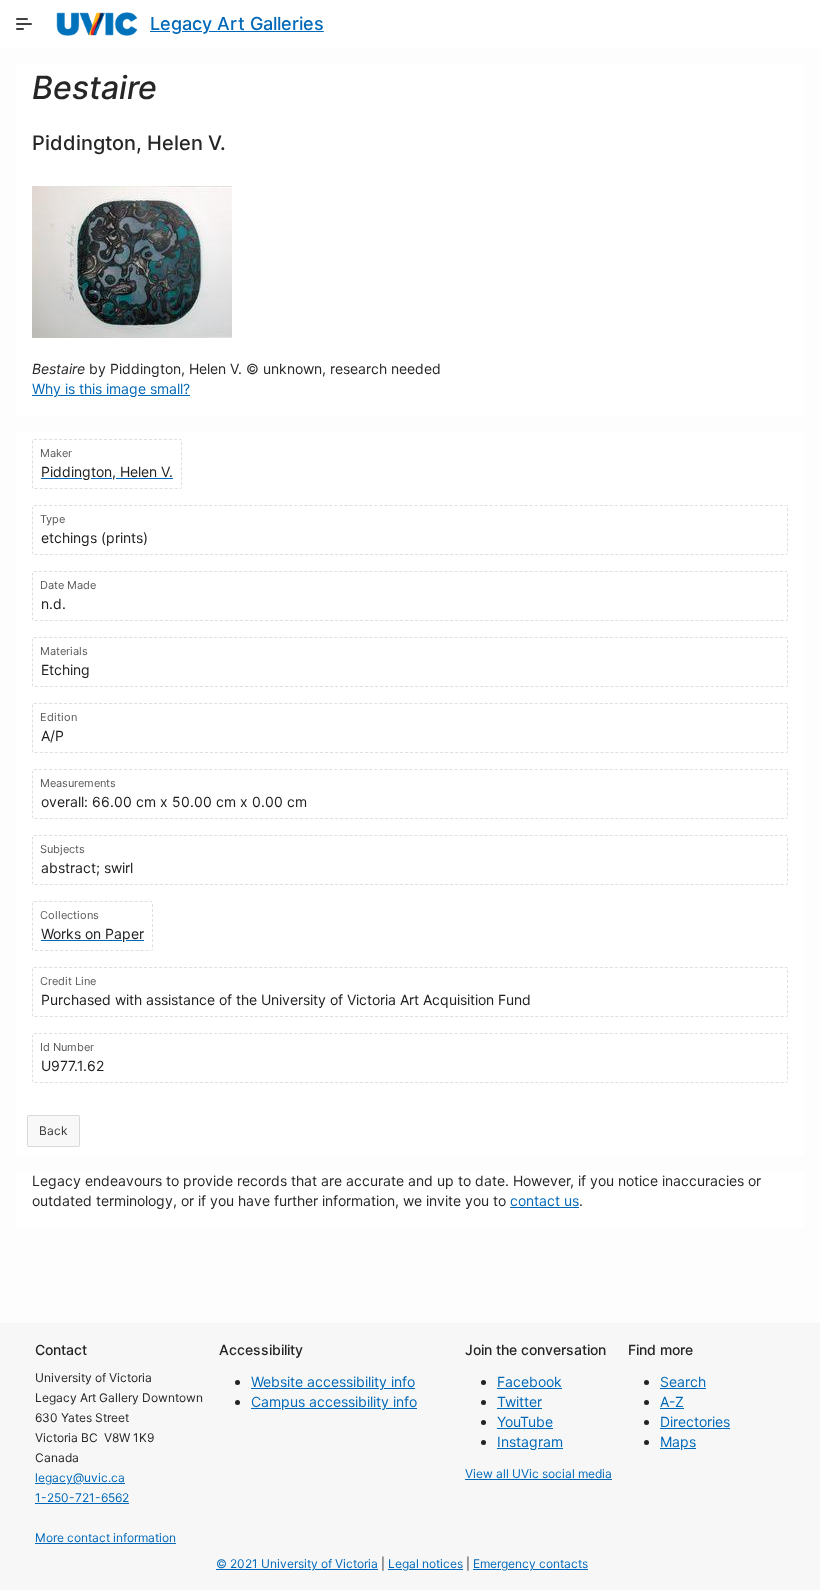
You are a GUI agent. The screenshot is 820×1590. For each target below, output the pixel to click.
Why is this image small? (111, 388)
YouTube (525, 1421)
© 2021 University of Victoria (297, 1563)
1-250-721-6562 (82, 1497)
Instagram (530, 1441)
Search (683, 1381)
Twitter (519, 1401)
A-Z (672, 1401)
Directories (695, 1421)
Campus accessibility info (334, 1401)
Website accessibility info (333, 1381)
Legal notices (425, 1563)
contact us (544, 1200)
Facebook (529, 1381)
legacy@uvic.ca (80, 1477)
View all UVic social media (538, 1473)
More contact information (105, 1537)
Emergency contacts (530, 1563)
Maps (678, 1441)
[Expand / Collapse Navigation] (24, 24)
